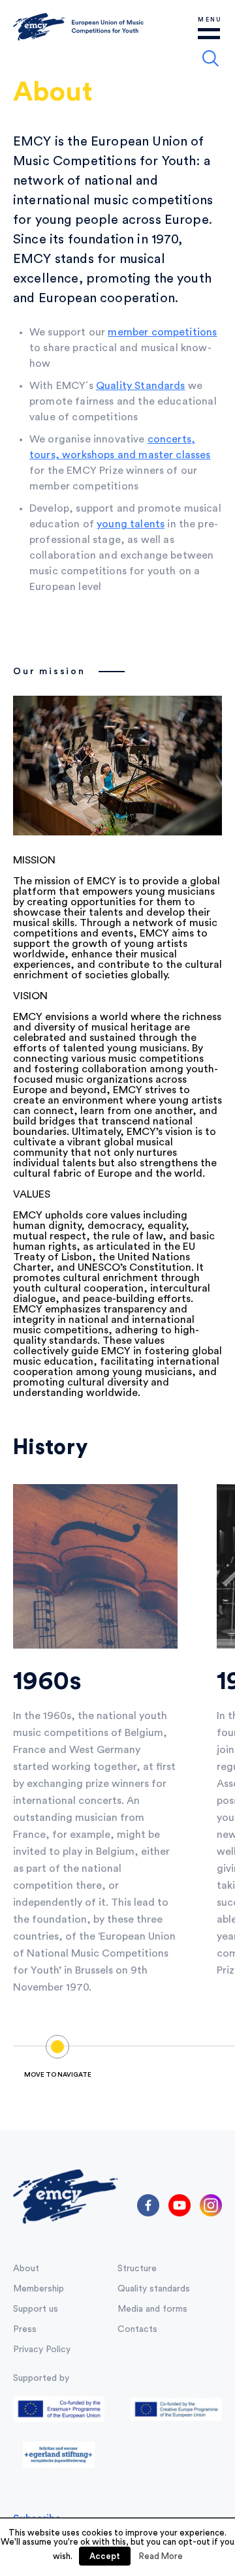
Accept (105, 2556)
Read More (161, 2556)
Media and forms (152, 2309)
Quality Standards (141, 386)
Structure (137, 2269)
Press (25, 2329)
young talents (131, 524)
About (26, 2269)
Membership (39, 2289)
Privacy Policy (42, 2350)
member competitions (162, 332)
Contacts (137, 2329)
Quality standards (154, 2289)
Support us (36, 2309)
